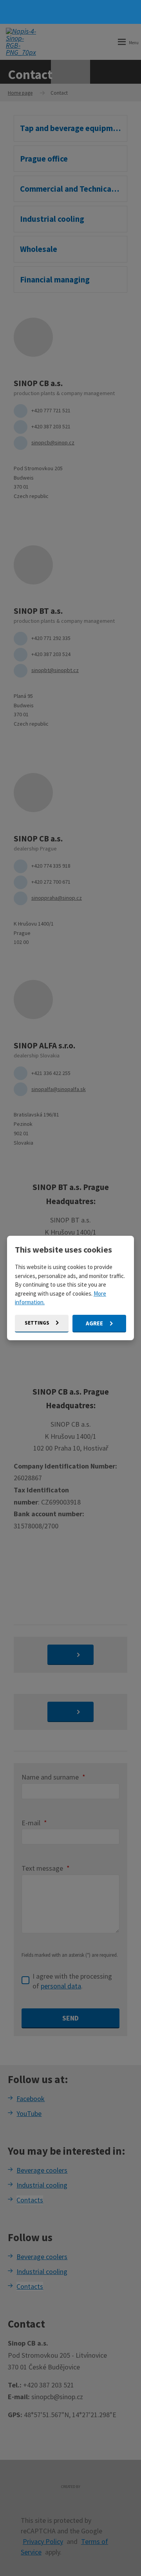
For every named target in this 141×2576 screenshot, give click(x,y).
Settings (38, 1323)
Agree (95, 1323)
